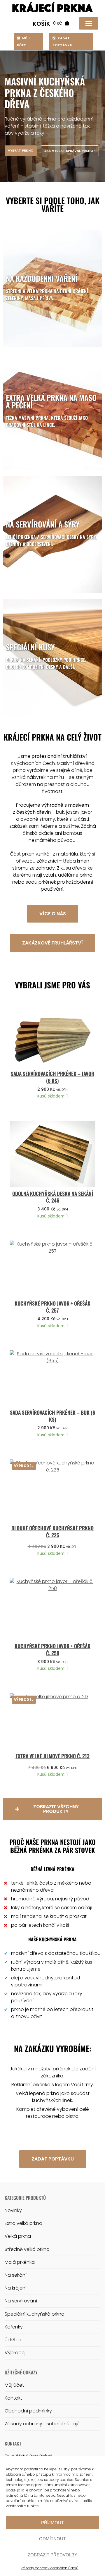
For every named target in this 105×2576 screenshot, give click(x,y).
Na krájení (16, 2288)
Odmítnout (52, 2539)
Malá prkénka (20, 2262)
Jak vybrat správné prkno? (70, 151)
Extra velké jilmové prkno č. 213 (52, 1756)
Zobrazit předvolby (52, 2555)
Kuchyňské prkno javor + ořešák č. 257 (52, 1307)
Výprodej (15, 2353)
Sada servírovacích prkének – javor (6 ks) (52, 1077)
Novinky (13, 2210)
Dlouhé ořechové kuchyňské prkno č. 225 (52, 1531)
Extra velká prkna (23, 2223)
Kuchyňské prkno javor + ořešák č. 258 (52, 1649)
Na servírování (21, 2301)
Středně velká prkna (27, 2249)
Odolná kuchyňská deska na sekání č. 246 (53, 1197)
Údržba (13, 2340)
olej (15, 1978)
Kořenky (14, 2327)
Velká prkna (18, 2236)
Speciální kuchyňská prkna (35, 2314)
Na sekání (16, 2275)
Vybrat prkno (21, 150)
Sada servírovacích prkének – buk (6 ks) (52, 1416)
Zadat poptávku (62, 42)
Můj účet (23, 42)
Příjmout (52, 2523)
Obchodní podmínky (28, 2411)
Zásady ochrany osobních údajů (50, 2568)
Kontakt (13, 2398)
